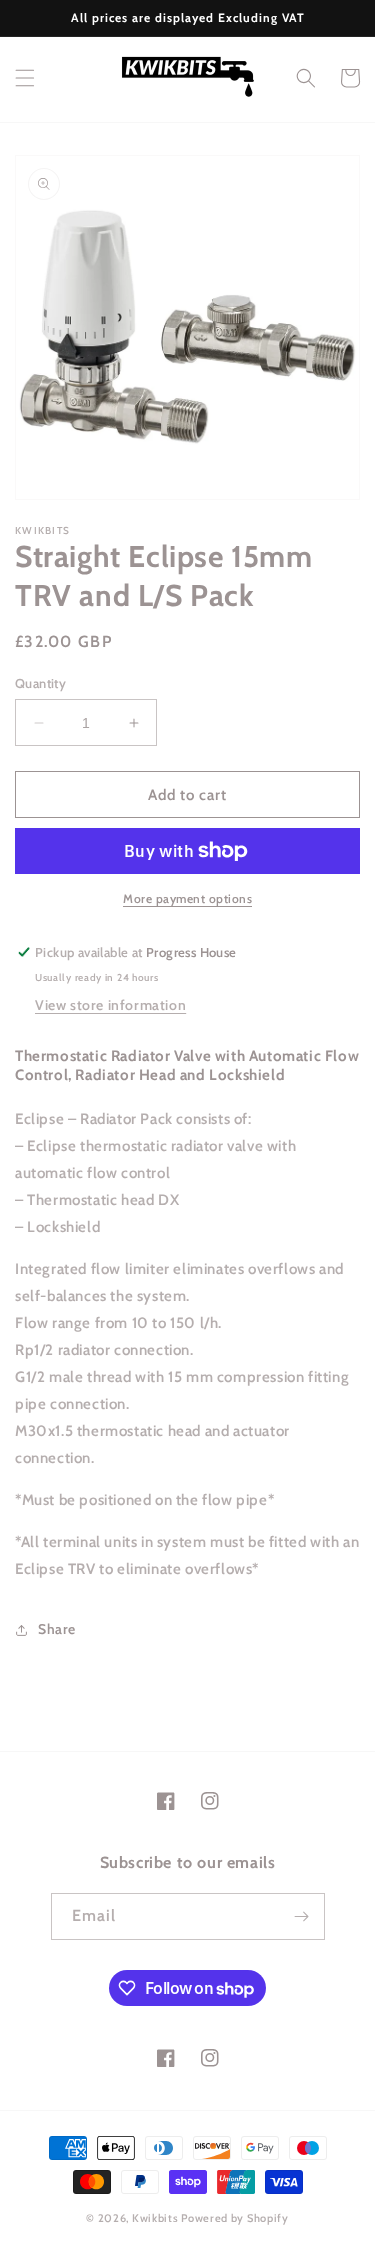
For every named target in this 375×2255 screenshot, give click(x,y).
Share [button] (57, 1629)
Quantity (40, 683)
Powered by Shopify (235, 2218)
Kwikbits (155, 2218)
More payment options (187, 898)
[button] (25, 78)
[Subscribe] (302, 1916)
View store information (110, 1005)
